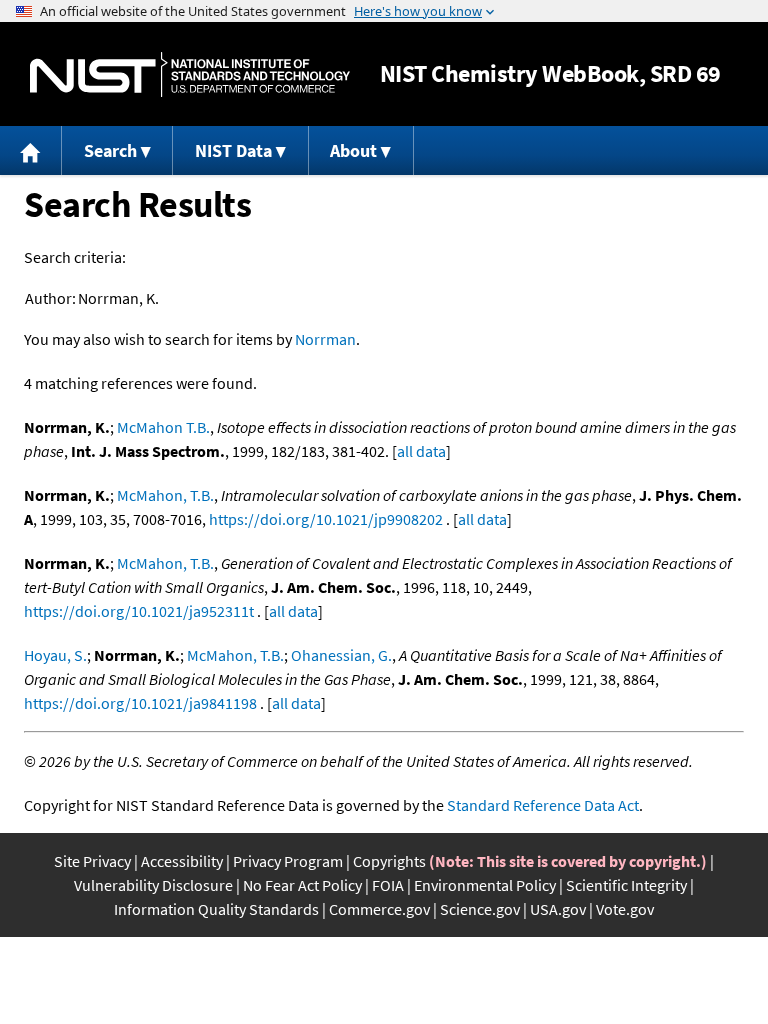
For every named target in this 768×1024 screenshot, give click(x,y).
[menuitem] (31, 150)
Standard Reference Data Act (543, 805)
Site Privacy (92, 861)
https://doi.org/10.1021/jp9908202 (326, 519)
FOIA (388, 885)
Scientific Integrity (626, 885)
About (353, 150)
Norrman (325, 339)
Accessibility (182, 861)
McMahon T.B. (163, 427)
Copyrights (389, 861)
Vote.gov (625, 909)
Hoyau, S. (55, 655)
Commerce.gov (379, 909)
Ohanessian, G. (341, 655)
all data (421, 451)
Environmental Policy (485, 885)
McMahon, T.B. (165, 495)
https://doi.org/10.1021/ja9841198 (140, 703)
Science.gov (480, 909)
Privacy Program (288, 861)
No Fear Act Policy (302, 885)
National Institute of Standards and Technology (190, 74)
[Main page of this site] (31, 150)
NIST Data (233, 150)
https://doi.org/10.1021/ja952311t (139, 611)
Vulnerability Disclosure (153, 885)
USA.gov (558, 909)
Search (110, 150)
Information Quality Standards (216, 909)
